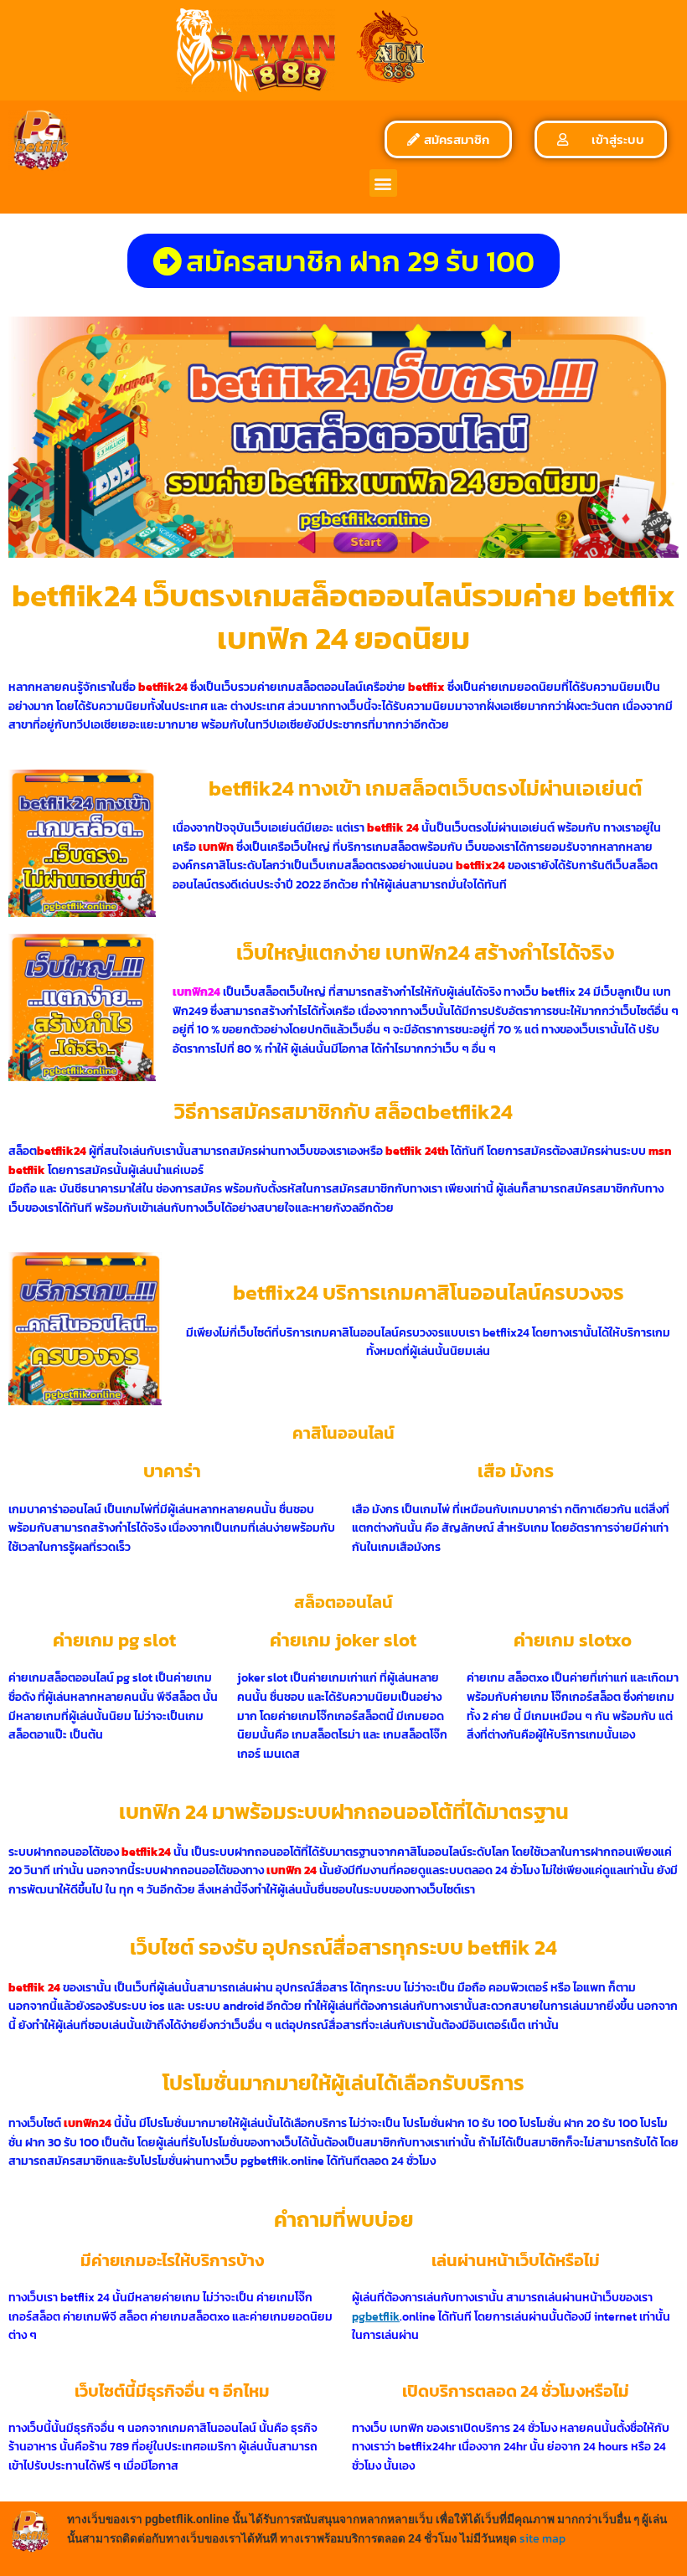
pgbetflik (376, 2316)
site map (542, 2538)
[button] (383, 183)
